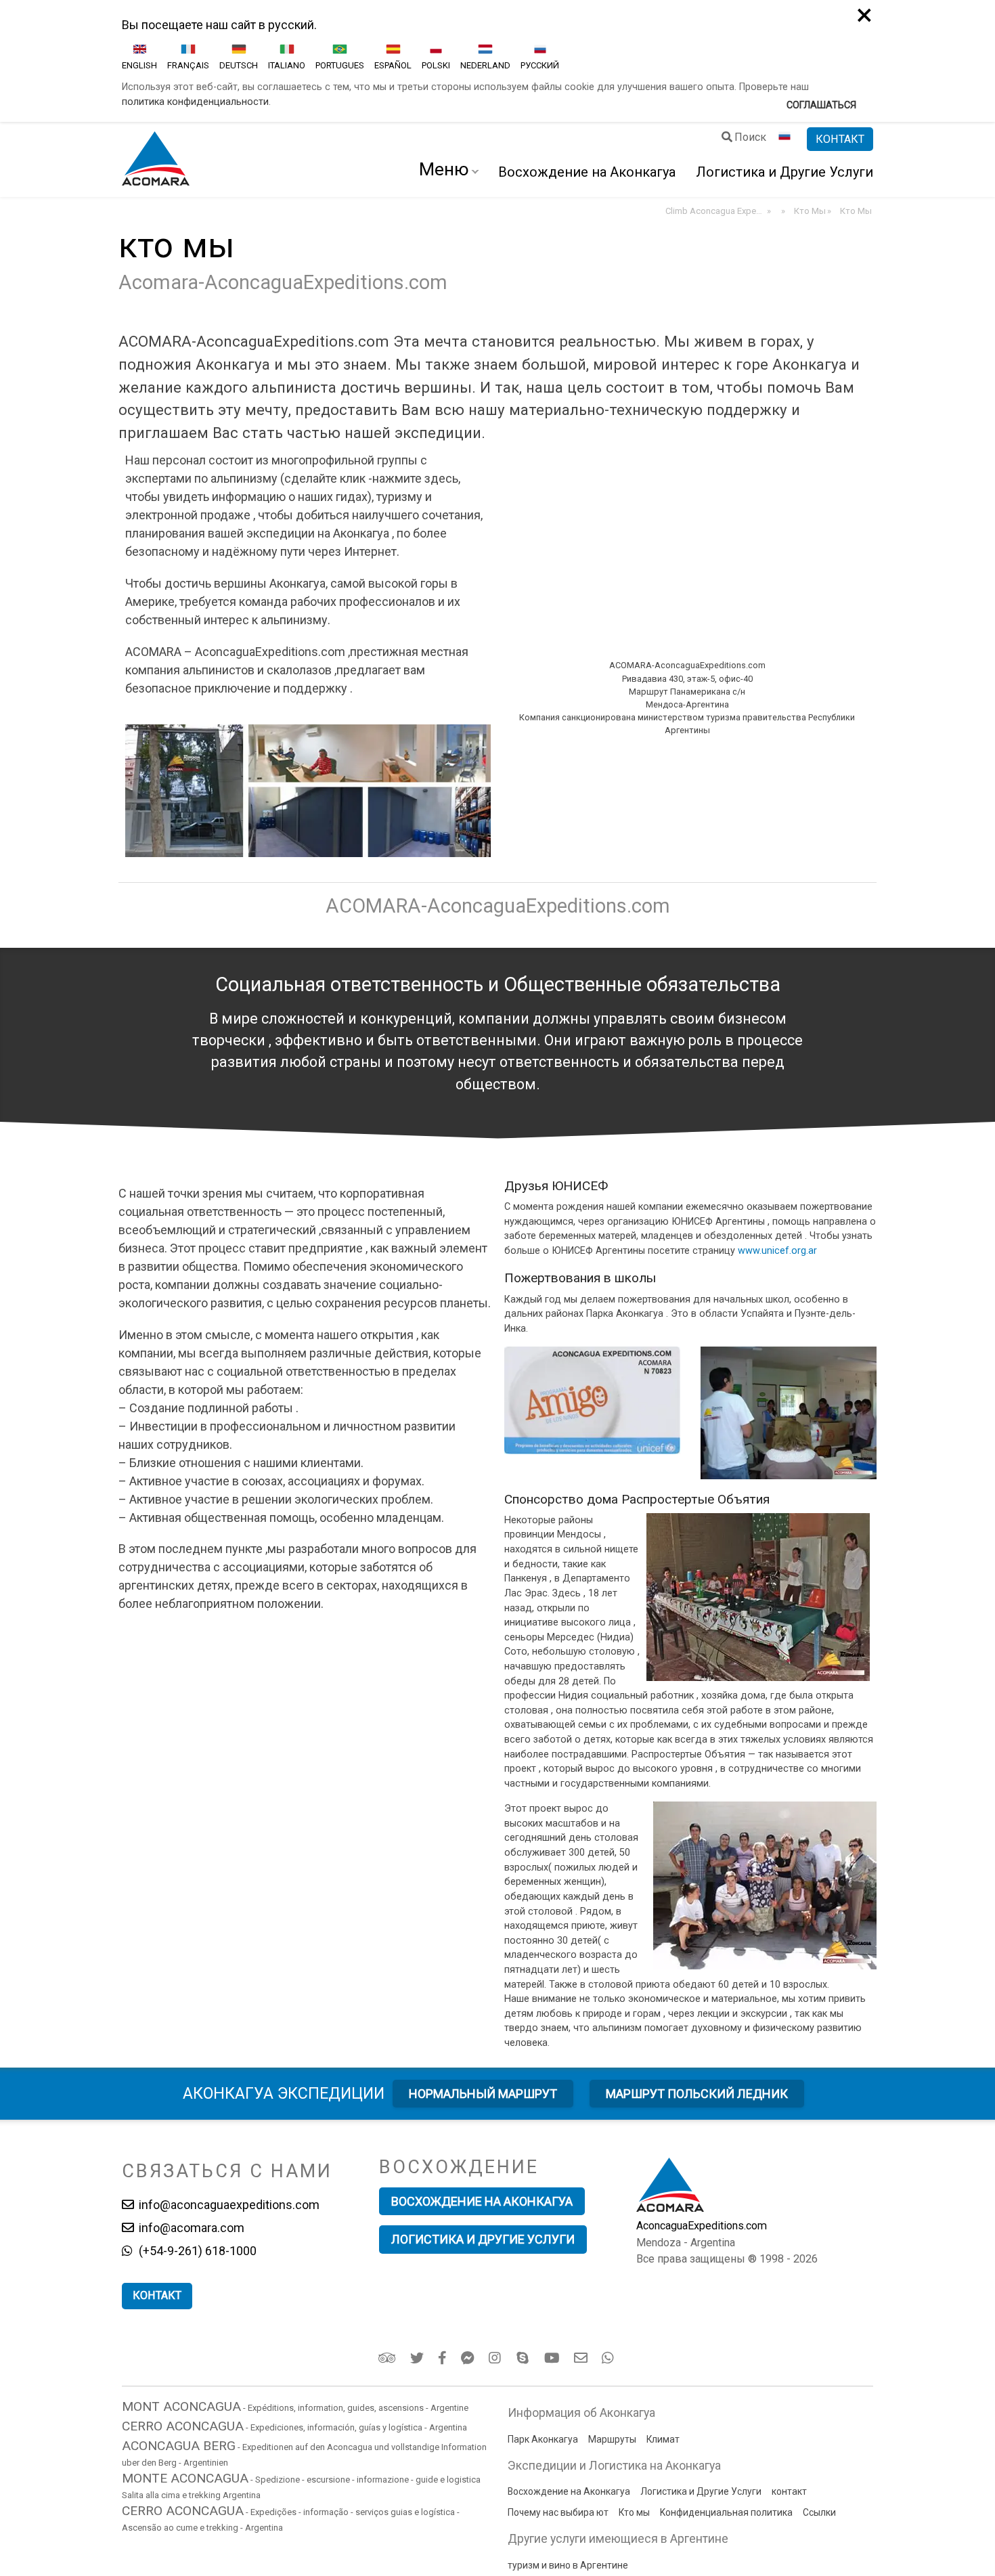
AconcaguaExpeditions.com (702, 2226)
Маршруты (612, 2439)
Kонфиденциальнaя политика (726, 2512)
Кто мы (634, 2512)
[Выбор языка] (787, 139)
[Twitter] (418, 2358)
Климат (663, 2439)
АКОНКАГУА (284, 2093)
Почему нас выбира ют (558, 2512)
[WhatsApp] (610, 2358)
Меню (444, 169)
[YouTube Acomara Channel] (553, 2358)
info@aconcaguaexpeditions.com (228, 2205)
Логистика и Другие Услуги (784, 172)
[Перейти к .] (782, 211)
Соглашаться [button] (821, 105)
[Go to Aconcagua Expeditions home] (156, 160)
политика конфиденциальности (195, 102)
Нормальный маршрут (483, 2094)
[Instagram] (496, 2358)
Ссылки (819, 2512)
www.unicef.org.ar (777, 1251)
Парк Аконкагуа (543, 2439)
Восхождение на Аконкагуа (587, 172)
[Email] (582, 2358)
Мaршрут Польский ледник (697, 2094)
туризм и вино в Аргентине (568, 2565)
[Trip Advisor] (388, 2358)
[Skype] (524, 2358)
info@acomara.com (190, 2228)
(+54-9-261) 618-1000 (196, 2251)
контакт (789, 2491)
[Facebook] (443, 2358)
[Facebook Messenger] (469, 2358)
